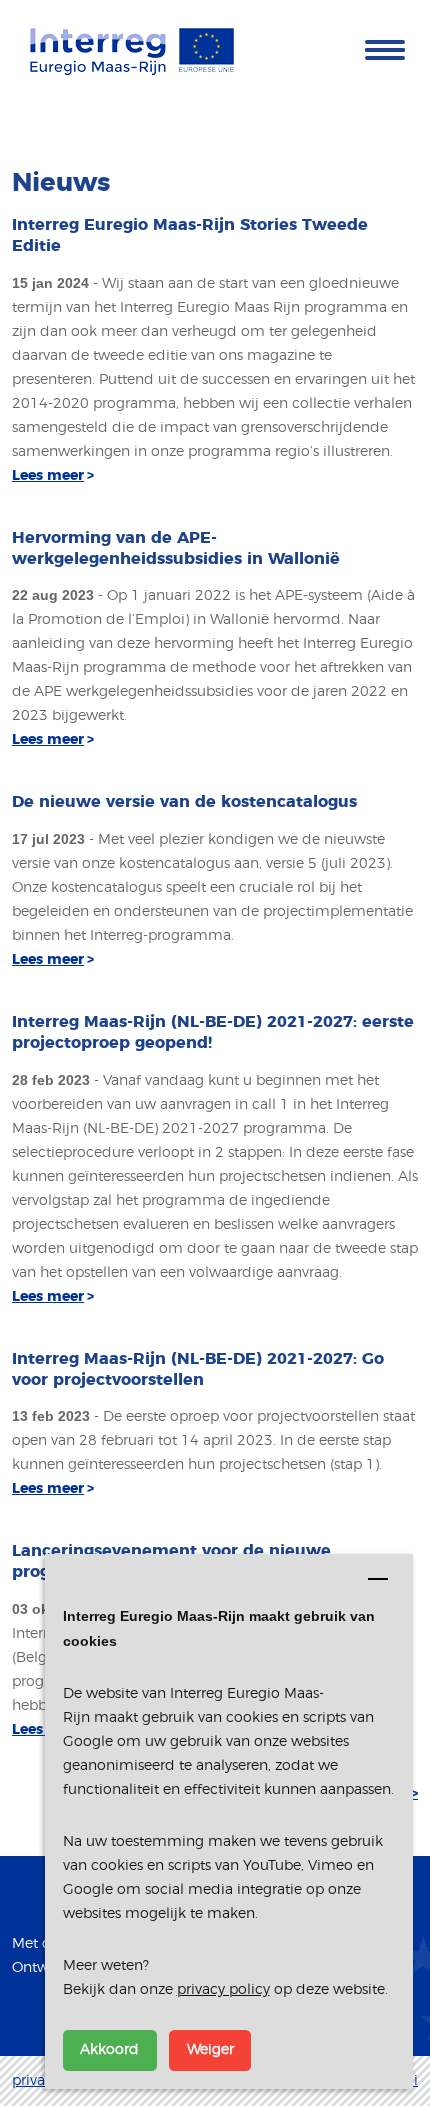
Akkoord (109, 2050)
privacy (36, 2081)
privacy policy (223, 1990)
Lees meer (53, 476)
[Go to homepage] (132, 50)
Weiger (210, 2050)
